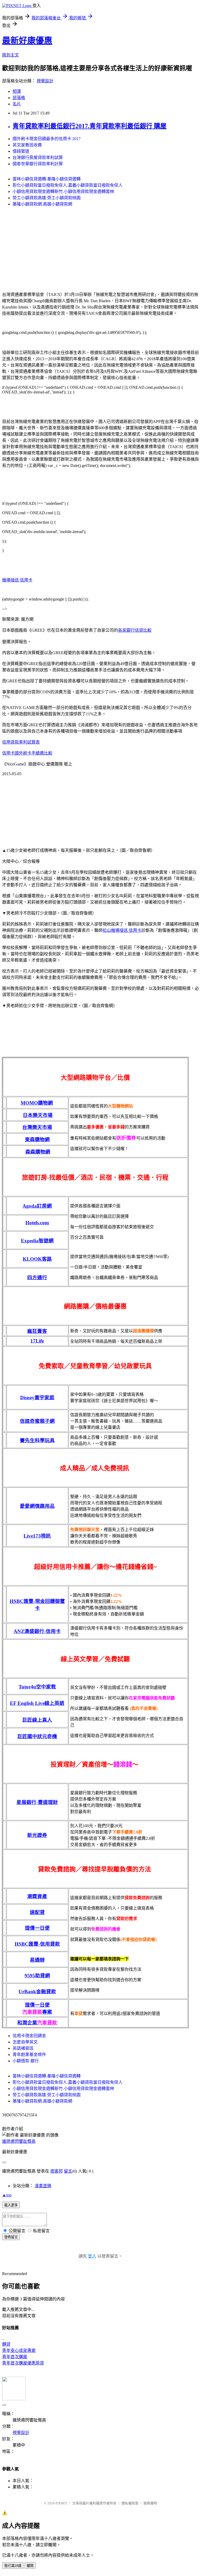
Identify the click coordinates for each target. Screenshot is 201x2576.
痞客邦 (57, 2171)
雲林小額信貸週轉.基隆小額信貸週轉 (47, 179)
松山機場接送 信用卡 (122, 930)
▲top (7, 2195)
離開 (30, 2566)
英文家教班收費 (27, 145)
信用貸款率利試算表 (21, 742)
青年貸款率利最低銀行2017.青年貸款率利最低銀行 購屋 (90, 126)
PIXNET (61, 2503)
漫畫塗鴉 (43, 2186)
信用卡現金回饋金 (29, 2036)
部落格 (19, 98)
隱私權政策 (130, 2503)
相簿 (17, 91)
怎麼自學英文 (25, 2042)
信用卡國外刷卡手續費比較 (27, 753)
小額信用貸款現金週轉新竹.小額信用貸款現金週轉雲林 (63, 192)
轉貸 (6, 2344)
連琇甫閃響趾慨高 (19, 2141)
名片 (17, 104)
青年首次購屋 (15, 2357)
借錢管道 (21, 151)
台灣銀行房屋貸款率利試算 (38, 158)
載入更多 (11, 2205)
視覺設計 (45, 81)
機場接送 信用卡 (17, 580)
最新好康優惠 (27, 41)
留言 (68, 2171)
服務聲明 (150, 2503)
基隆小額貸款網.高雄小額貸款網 (42, 204)
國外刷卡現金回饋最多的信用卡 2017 (47, 139)
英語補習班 (23, 2048)
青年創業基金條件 (29, 2055)
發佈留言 (11, 2237)
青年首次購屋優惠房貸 (23, 2363)
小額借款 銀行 (26, 2061)
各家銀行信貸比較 (135, 630)
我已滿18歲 (13, 2566)
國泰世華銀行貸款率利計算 (38, 164)
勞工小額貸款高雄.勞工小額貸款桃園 (47, 198)
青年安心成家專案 (19, 2351)
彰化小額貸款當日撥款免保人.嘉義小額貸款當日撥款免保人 (68, 185)
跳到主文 (10, 55)
